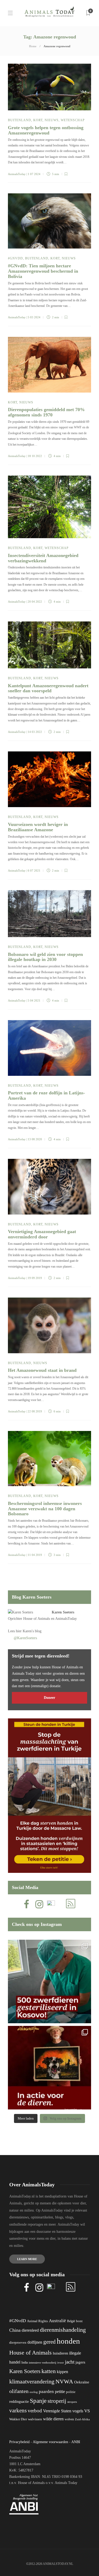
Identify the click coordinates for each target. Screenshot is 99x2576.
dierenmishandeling (63, 2330)
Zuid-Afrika (82, 2419)
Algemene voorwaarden (50, 2442)
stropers (72, 2402)
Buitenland (20, 120)
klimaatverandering (32, 2381)
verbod (35, 2411)
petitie (60, 2392)
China (15, 2330)
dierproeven (18, 2343)
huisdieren (60, 2353)
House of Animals (37, 1619)
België (71, 2321)
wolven (69, 2419)
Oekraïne (82, 2382)
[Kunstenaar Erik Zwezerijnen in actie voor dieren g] (49, 2068)
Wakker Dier (18, 2419)
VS (87, 2411)
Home (33, 46)
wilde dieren (53, 2419)
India (25, 2362)
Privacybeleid (19, 2442)
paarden (46, 2392)
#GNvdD (15, 258)
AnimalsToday (17, 174)
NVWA (64, 2381)
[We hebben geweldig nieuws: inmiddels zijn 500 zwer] (49, 1981)
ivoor (61, 2362)
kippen (62, 2372)
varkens (18, 2410)
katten (49, 2371)
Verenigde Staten (57, 2411)
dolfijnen (35, 2342)
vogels (78, 2411)
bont (79, 2321)
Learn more (27, 2259)
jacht (70, 2362)
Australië (57, 2321)
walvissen (35, 2419)
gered (49, 2342)
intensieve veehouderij (43, 2363)
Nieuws (52, 120)
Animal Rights (37, 2321)
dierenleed (30, 2330)
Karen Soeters (63, 1612)
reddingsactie (19, 2402)
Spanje (38, 2401)
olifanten (19, 2391)
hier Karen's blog (29, 1631)
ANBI (76, 2442)
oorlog (34, 2392)
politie (71, 2392)
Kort (38, 120)
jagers (80, 2362)
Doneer (49, 1698)
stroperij (57, 2401)
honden (68, 2341)
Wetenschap (73, 120)
